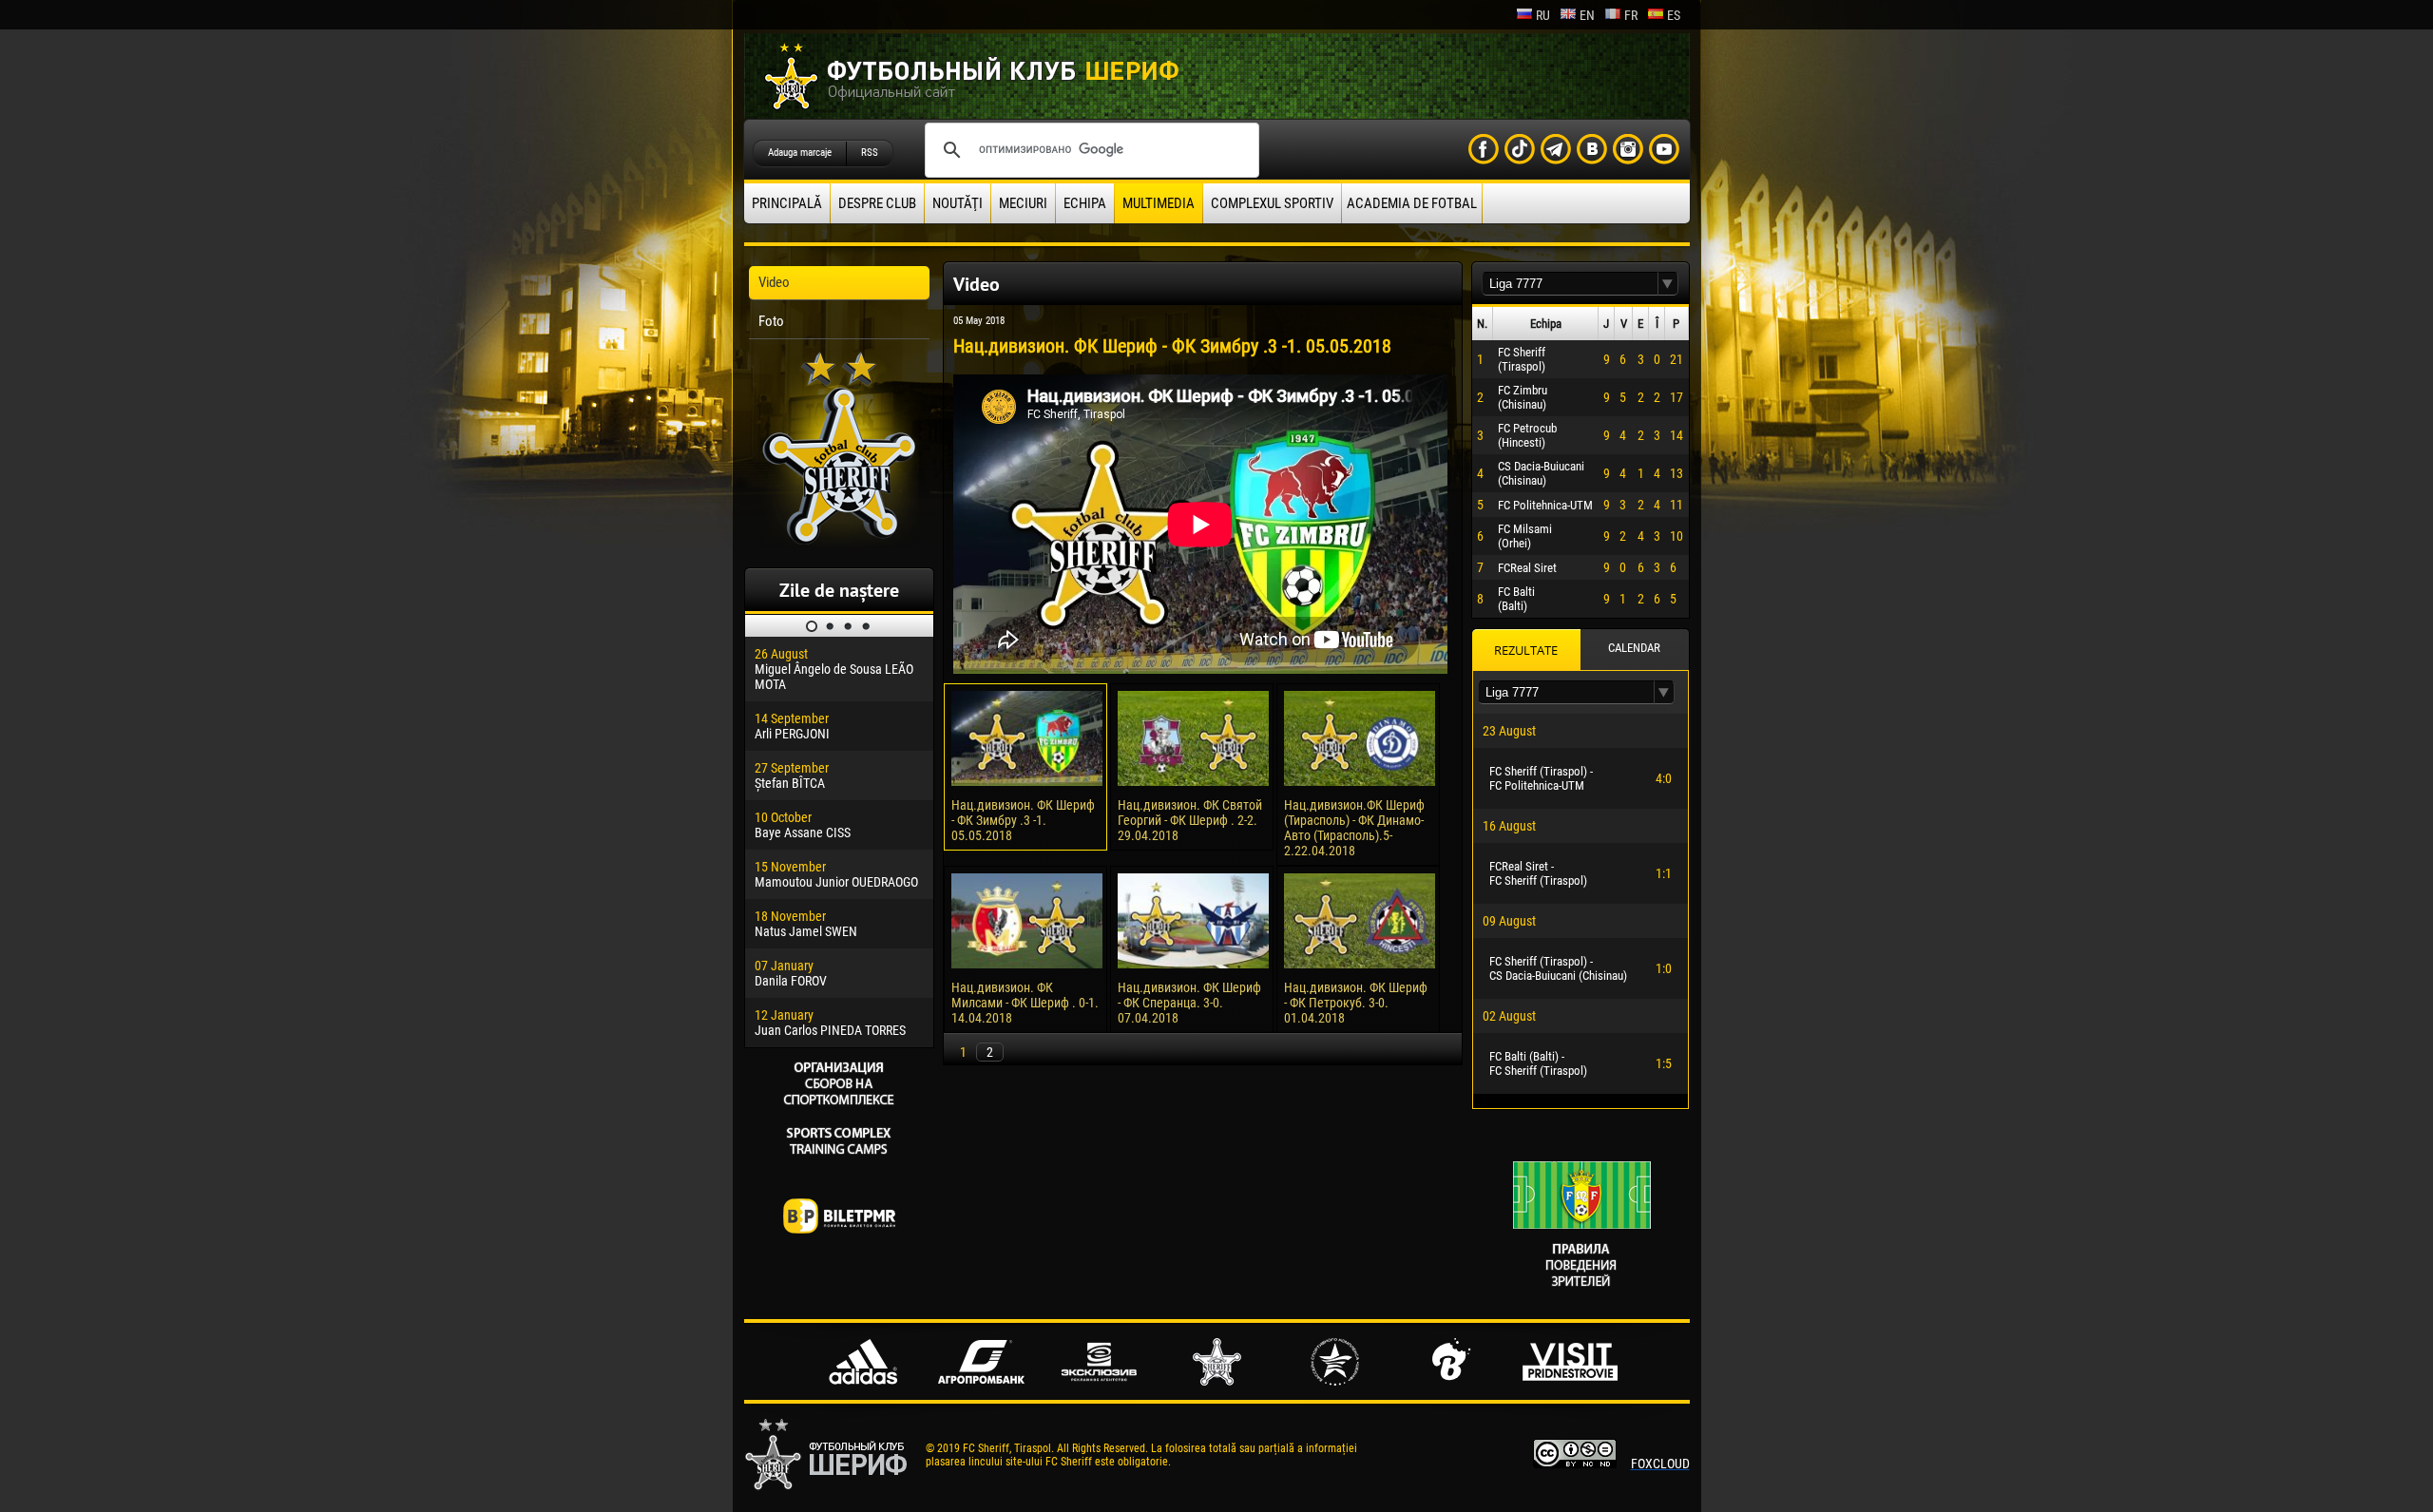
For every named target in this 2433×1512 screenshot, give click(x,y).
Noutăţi (958, 203)
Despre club (877, 203)
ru (1543, 15)
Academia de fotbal (1412, 203)
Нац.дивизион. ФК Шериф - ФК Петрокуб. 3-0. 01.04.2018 (1356, 1003)
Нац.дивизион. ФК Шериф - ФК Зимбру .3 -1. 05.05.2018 (1023, 820)
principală (787, 203)
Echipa (1085, 203)
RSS (870, 153)
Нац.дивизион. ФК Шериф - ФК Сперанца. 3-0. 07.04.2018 (1189, 1003)
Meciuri (1023, 203)
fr (1631, 15)
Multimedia (1159, 203)
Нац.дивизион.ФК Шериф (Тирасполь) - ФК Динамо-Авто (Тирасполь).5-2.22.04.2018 (1354, 828)
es (1674, 15)
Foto (771, 321)
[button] (1668, 284)
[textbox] (1570, 284)
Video (774, 282)
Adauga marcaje (800, 153)
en (1587, 15)
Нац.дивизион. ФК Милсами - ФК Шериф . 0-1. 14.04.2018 (1025, 1003)
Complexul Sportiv (1272, 203)
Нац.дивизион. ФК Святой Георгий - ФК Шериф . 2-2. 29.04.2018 (1190, 820)
